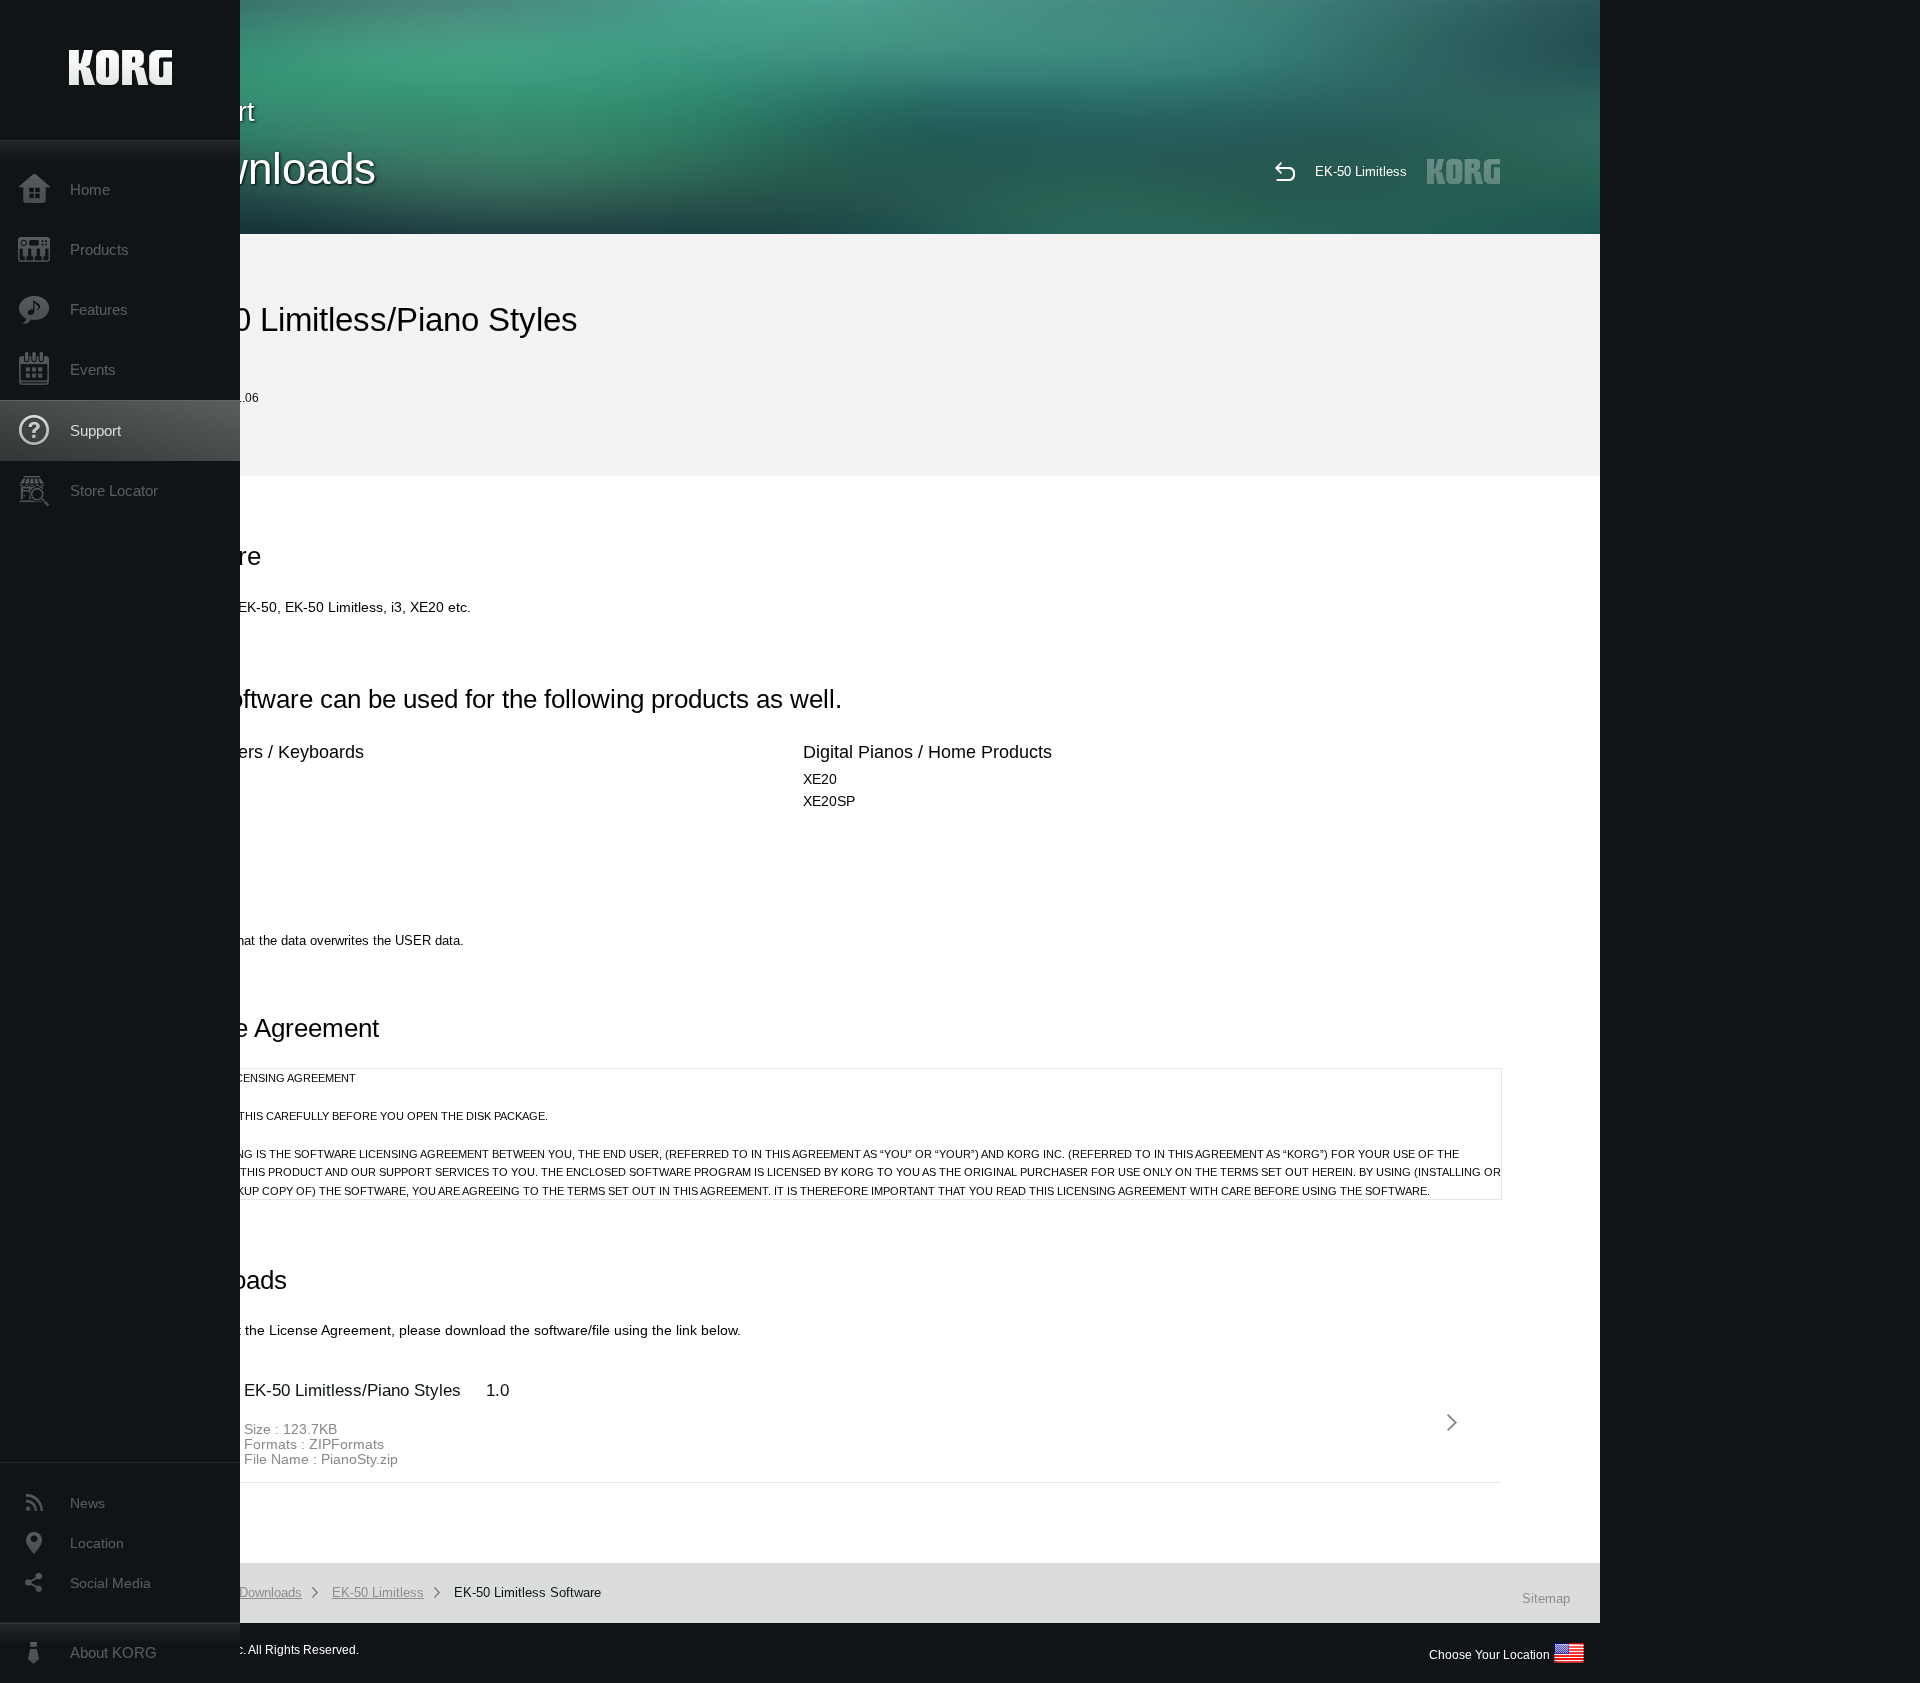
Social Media (110, 1583)
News (87, 1503)
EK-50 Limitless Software (527, 1592)
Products (99, 249)
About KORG (113, 1652)
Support (95, 430)
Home (90, 189)
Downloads (270, 1592)
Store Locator (114, 490)
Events (93, 369)
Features (99, 309)
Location (97, 1543)
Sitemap (1546, 1598)
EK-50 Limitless (1361, 171)
